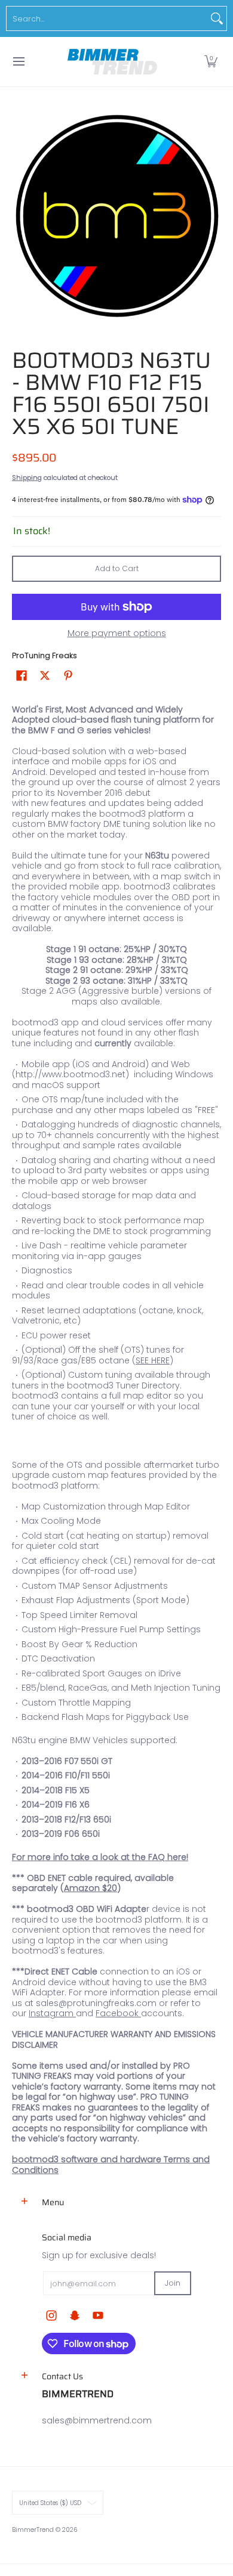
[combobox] (107, 18)
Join (173, 2283)
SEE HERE (153, 1360)
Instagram (51, 2013)
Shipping (27, 478)
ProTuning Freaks (45, 655)
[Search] (217, 18)
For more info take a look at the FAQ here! (100, 1857)
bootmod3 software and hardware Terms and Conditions (111, 2165)
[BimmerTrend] (112, 62)
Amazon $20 (91, 1888)
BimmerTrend (33, 2530)
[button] (211, 62)
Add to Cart (117, 568)
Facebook (117, 2013)
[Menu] (18, 62)
